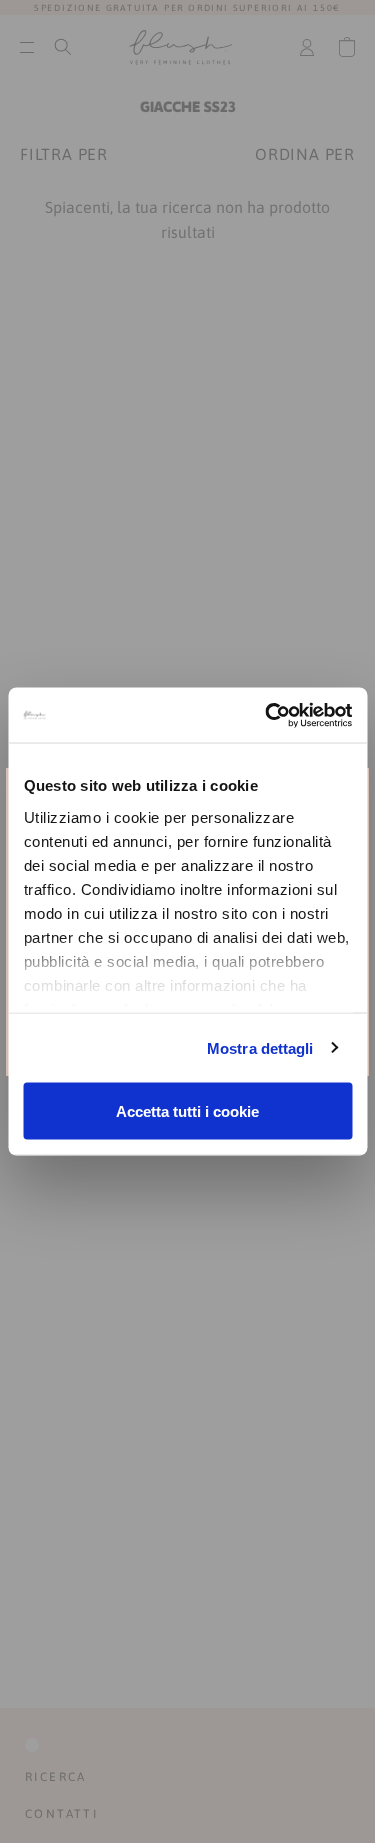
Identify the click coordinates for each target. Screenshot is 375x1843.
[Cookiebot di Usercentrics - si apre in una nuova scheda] (267, 715)
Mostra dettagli (260, 1047)
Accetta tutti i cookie (187, 1111)
